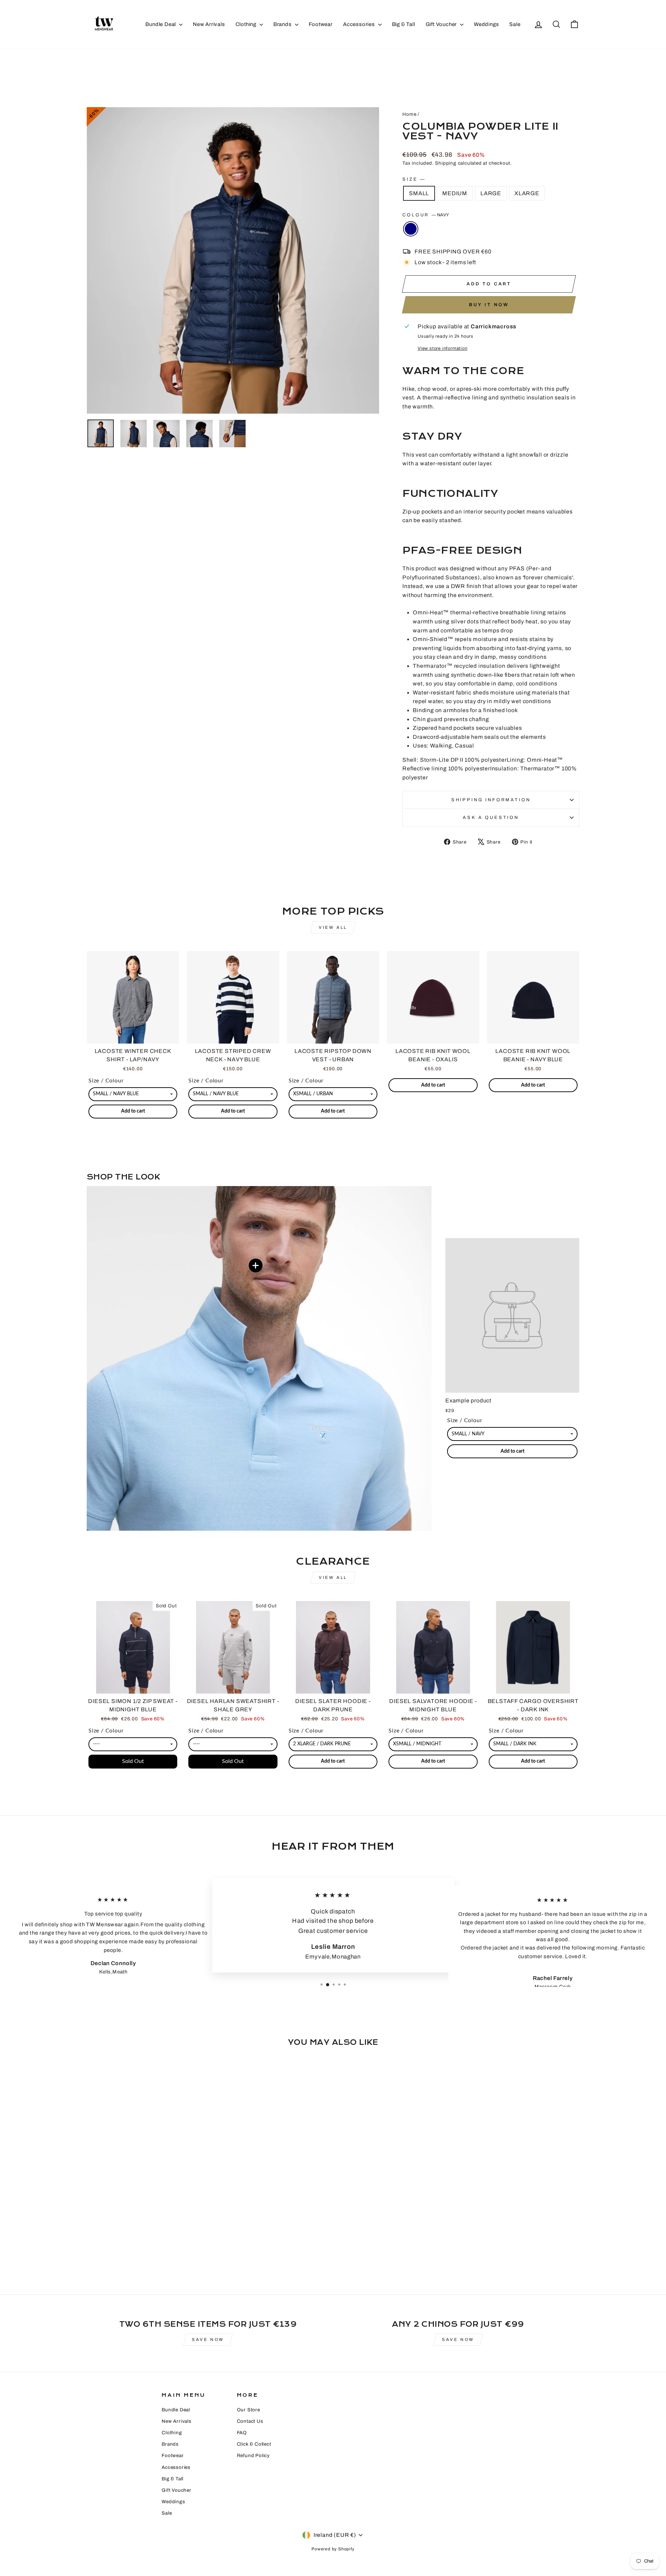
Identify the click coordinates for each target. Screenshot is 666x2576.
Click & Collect (254, 2444)
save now (458, 2340)
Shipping (446, 163)
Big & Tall (404, 24)
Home (409, 114)
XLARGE (527, 193)
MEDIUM (455, 193)
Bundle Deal (161, 24)
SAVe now (208, 2340)
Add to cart (513, 1451)
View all (333, 927)
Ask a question (491, 818)
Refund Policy (253, 2456)
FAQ (242, 2433)
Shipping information (491, 800)
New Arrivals (209, 24)
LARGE (491, 193)
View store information (443, 348)
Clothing (247, 24)
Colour (426, 215)
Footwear (321, 24)
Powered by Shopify (333, 2549)
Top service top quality (113, 1913)
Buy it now (489, 305)
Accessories (360, 24)
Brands (283, 24)
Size (413, 179)
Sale (515, 24)
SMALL (419, 193)
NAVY (411, 229)
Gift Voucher (442, 24)
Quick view (133, 1035)
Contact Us (250, 2421)
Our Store (249, 2410)
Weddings (486, 24)
